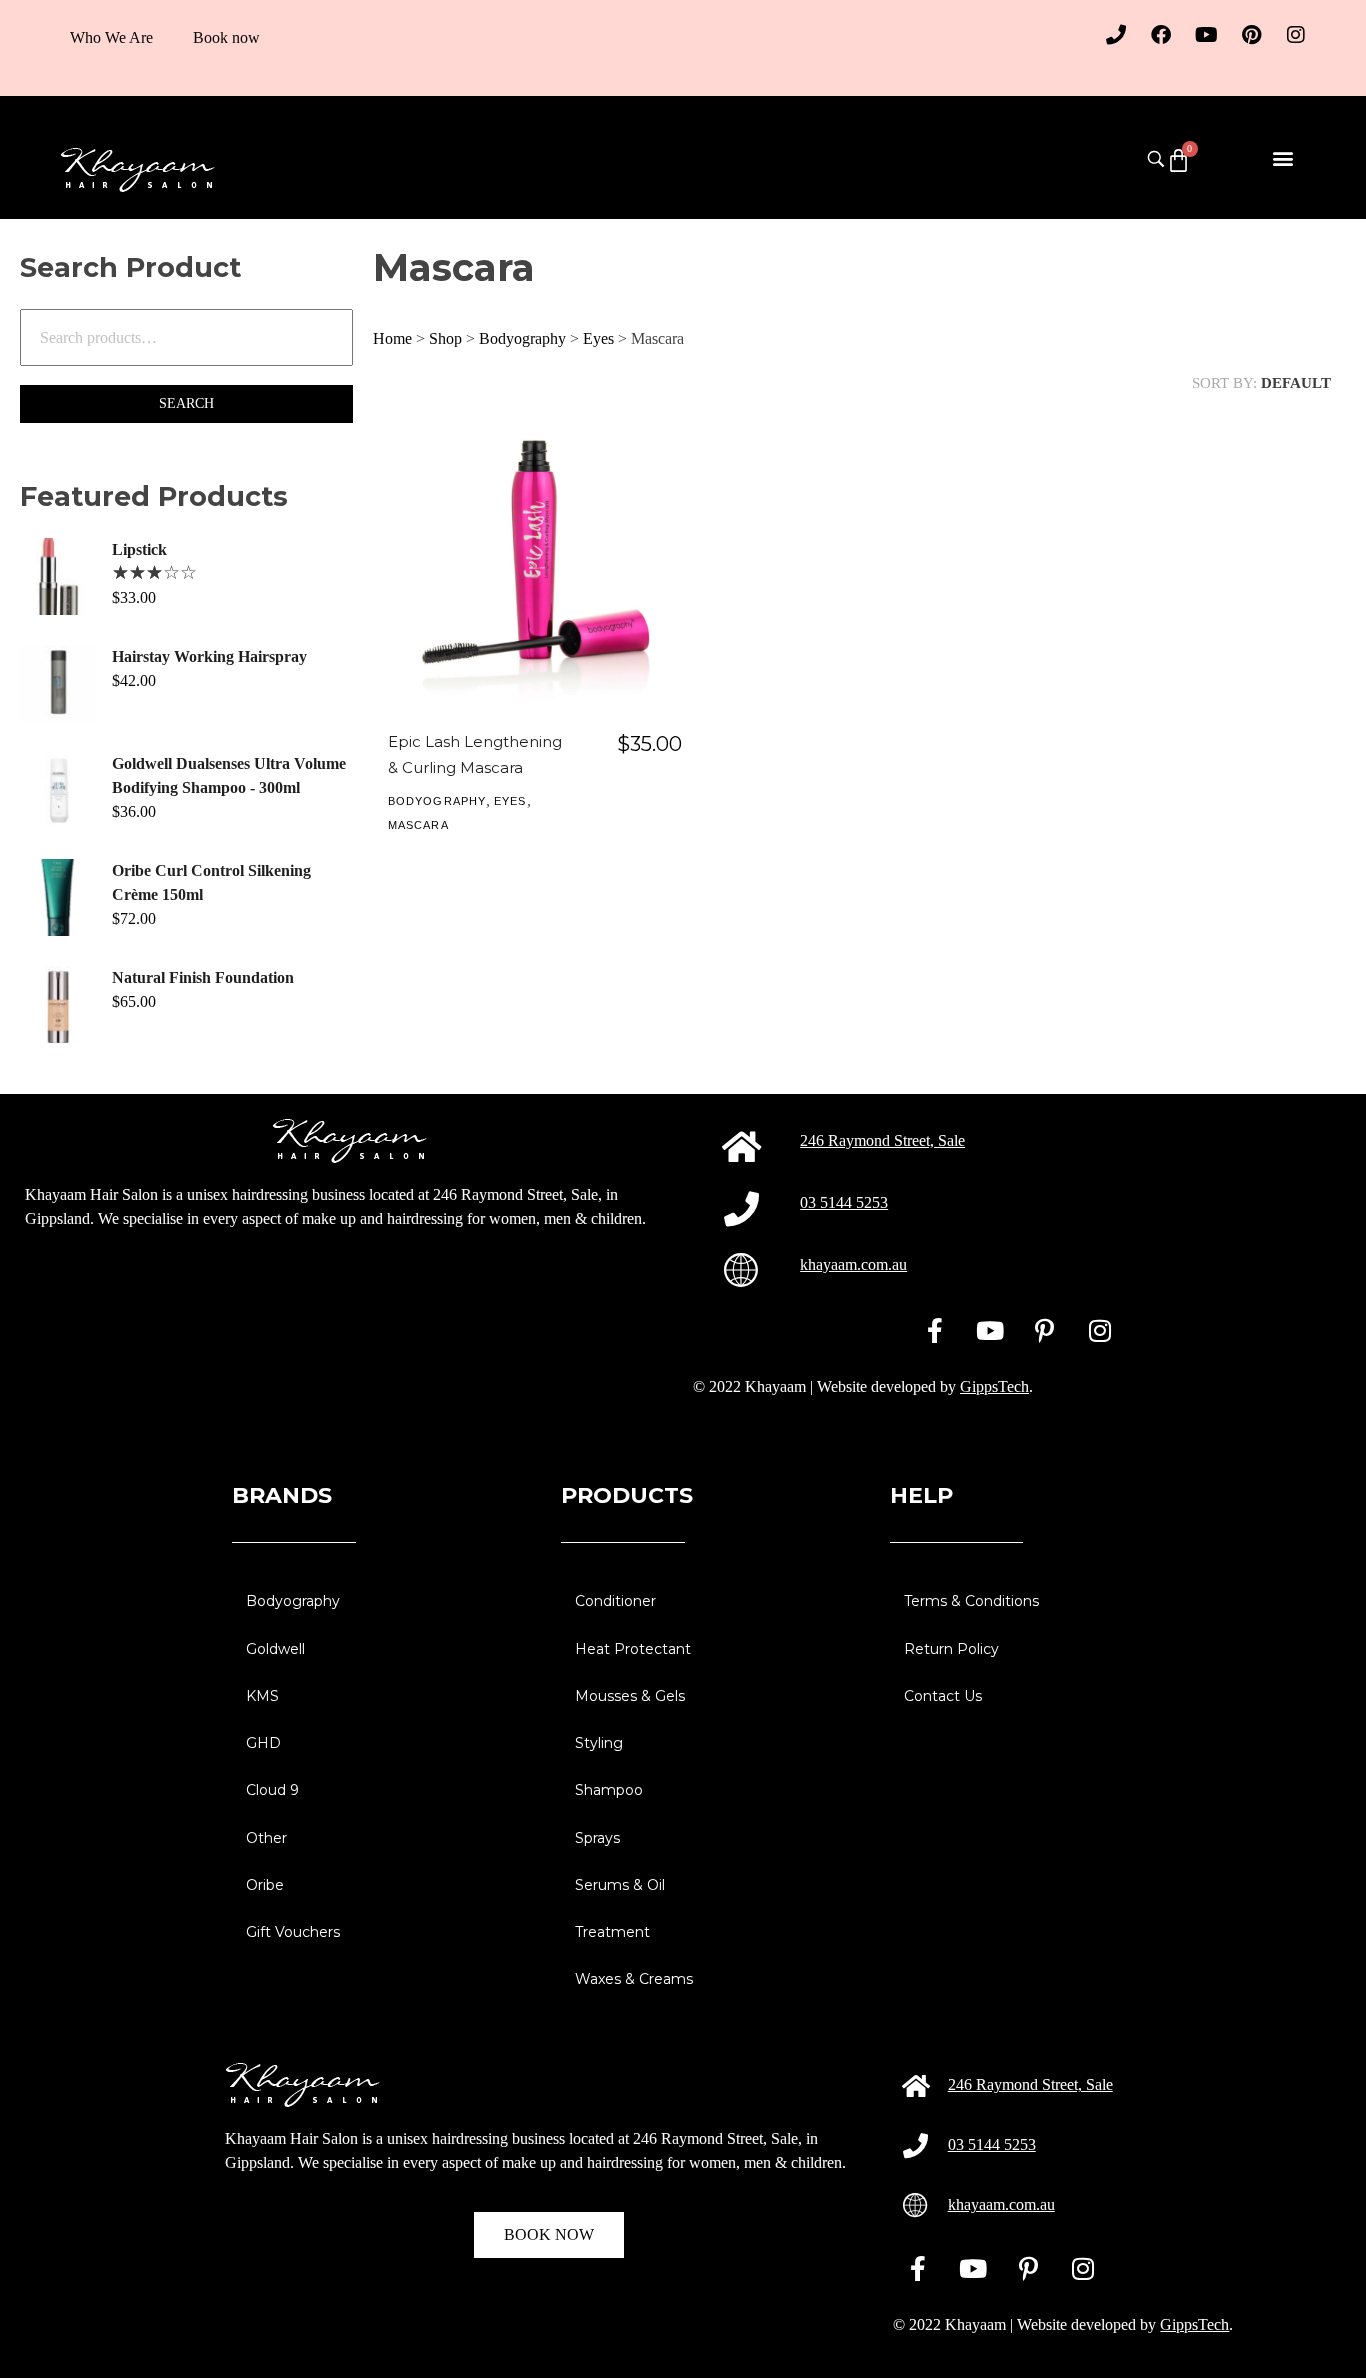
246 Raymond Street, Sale (882, 1140)
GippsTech (994, 1386)
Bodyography (522, 338)
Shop (445, 338)
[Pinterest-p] (1045, 1330)
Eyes (598, 338)
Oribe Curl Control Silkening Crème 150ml (211, 882)
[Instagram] (1296, 35)
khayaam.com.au (853, 1264)
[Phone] (1116, 35)
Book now (226, 37)
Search (186, 403)
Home (392, 338)
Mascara (418, 825)
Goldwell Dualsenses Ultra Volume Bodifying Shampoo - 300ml (229, 775)
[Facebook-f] (935, 1330)
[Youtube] (1206, 35)
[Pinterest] (1251, 35)
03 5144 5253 (844, 1202)
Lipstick (139, 549)
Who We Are (111, 37)
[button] (1283, 157)
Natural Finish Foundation (203, 977)
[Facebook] (1161, 35)
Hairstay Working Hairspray (209, 656)
